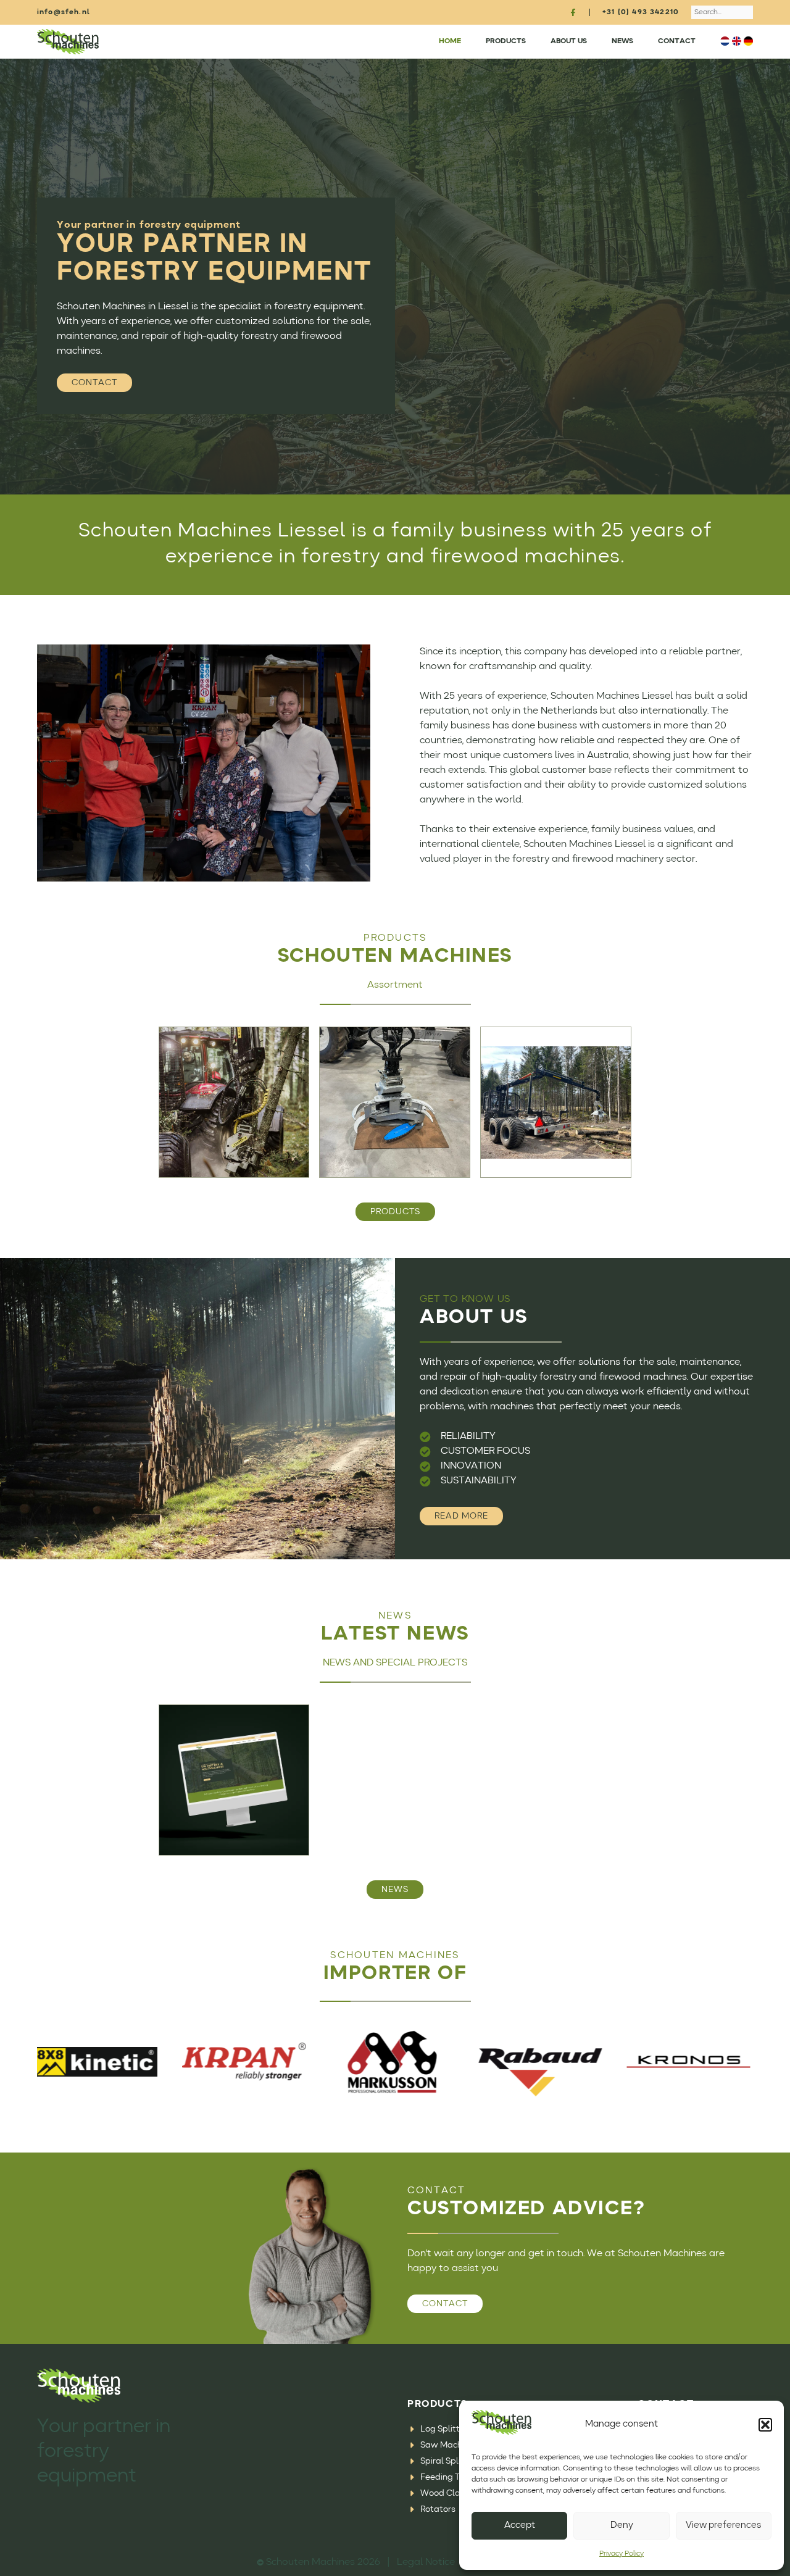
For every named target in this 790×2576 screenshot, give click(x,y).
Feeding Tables (451, 2477)
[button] (765, 2425)
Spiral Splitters (450, 2461)
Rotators (438, 2509)
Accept (520, 2526)
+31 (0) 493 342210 (641, 12)
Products (506, 41)
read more (461, 1516)
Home (450, 41)
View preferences (723, 2526)
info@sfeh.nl (64, 12)
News (622, 41)
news (395, 1890)
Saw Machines (449, 2445)
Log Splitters (446, 2429)
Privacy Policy (622, 2554)
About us (569, 41)
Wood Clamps (449, 2493)
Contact (677, 41)
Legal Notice (426, 2562)
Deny (622, 2526)
